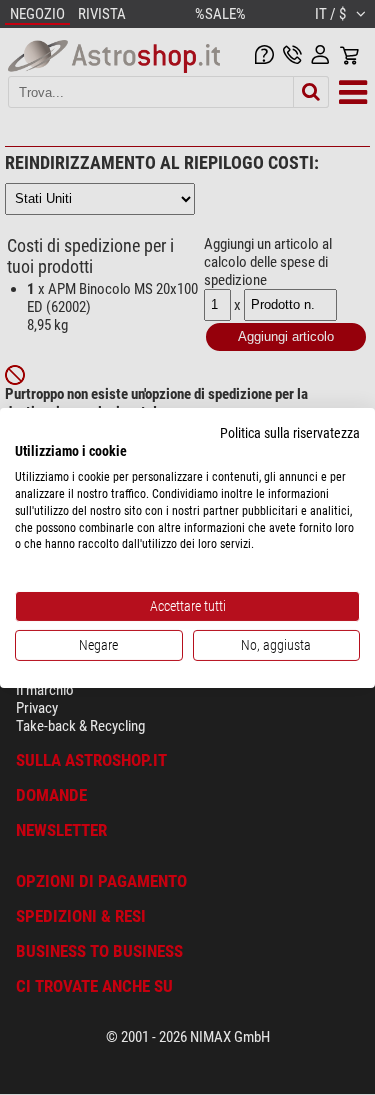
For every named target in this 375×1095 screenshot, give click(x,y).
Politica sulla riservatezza (290, 432)
